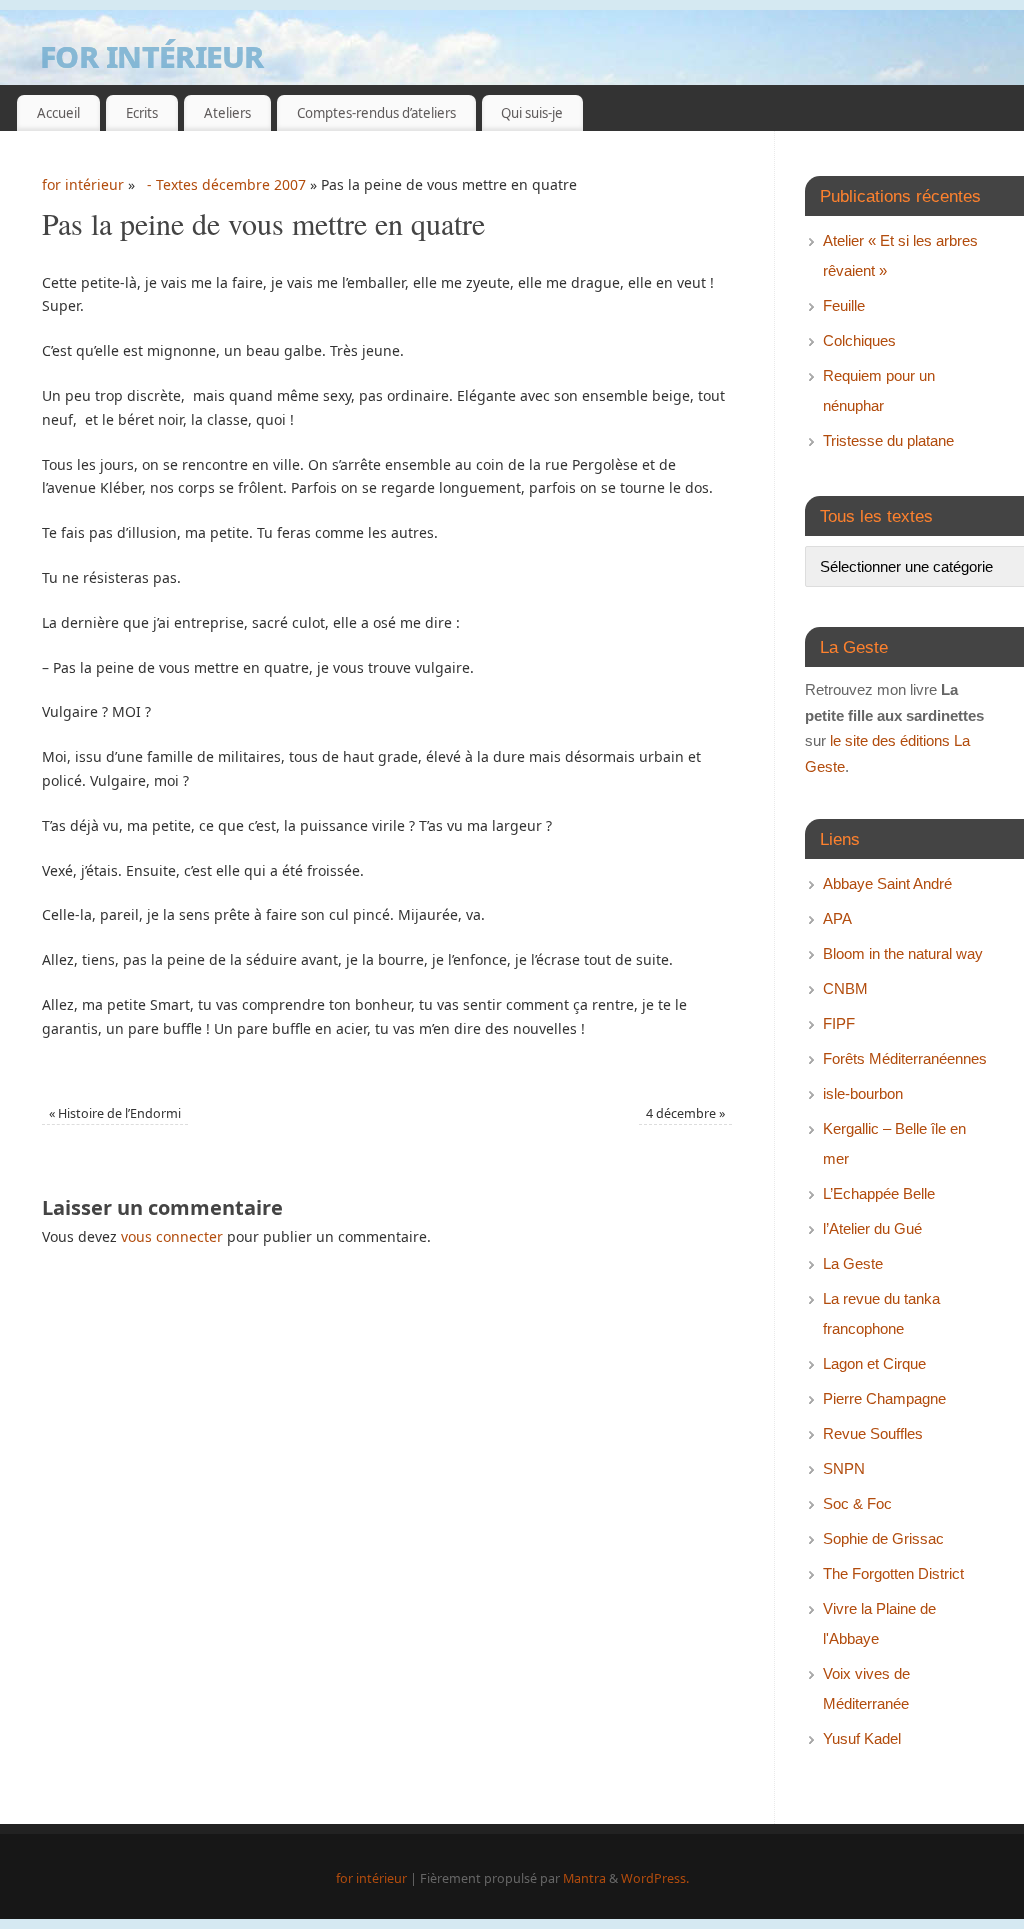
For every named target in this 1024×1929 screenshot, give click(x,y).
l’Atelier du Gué (872, 1228)
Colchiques (859, 340)
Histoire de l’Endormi (115, 1113)
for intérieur (152, 54)
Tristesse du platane (888, 440)
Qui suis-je (532, 113)
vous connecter (172, 1236)
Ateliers (227, 113)
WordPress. (655, 1878)
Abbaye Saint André (887, 883)
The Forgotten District (893, 1573)
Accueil (58, 113)
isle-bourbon (863, 1093)
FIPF (839, 1023)
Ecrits (142, 113)
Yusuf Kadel (862, 1738)
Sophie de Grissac (883, 1538)
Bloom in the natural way (903, 953)
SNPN (844, 1468)
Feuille (844, 305)
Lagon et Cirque (874, 1363)
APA (837, 918)
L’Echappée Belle (879, 1193)
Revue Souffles (873, 1433)
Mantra (584, 1878)
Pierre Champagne (884, 1398)
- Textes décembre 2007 (222, 184)
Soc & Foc (857, 1503)
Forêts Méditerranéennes (905, 1058)
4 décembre (685, 1113)
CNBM (845, 988)
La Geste (853, 1263)
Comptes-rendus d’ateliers (376, 113)
